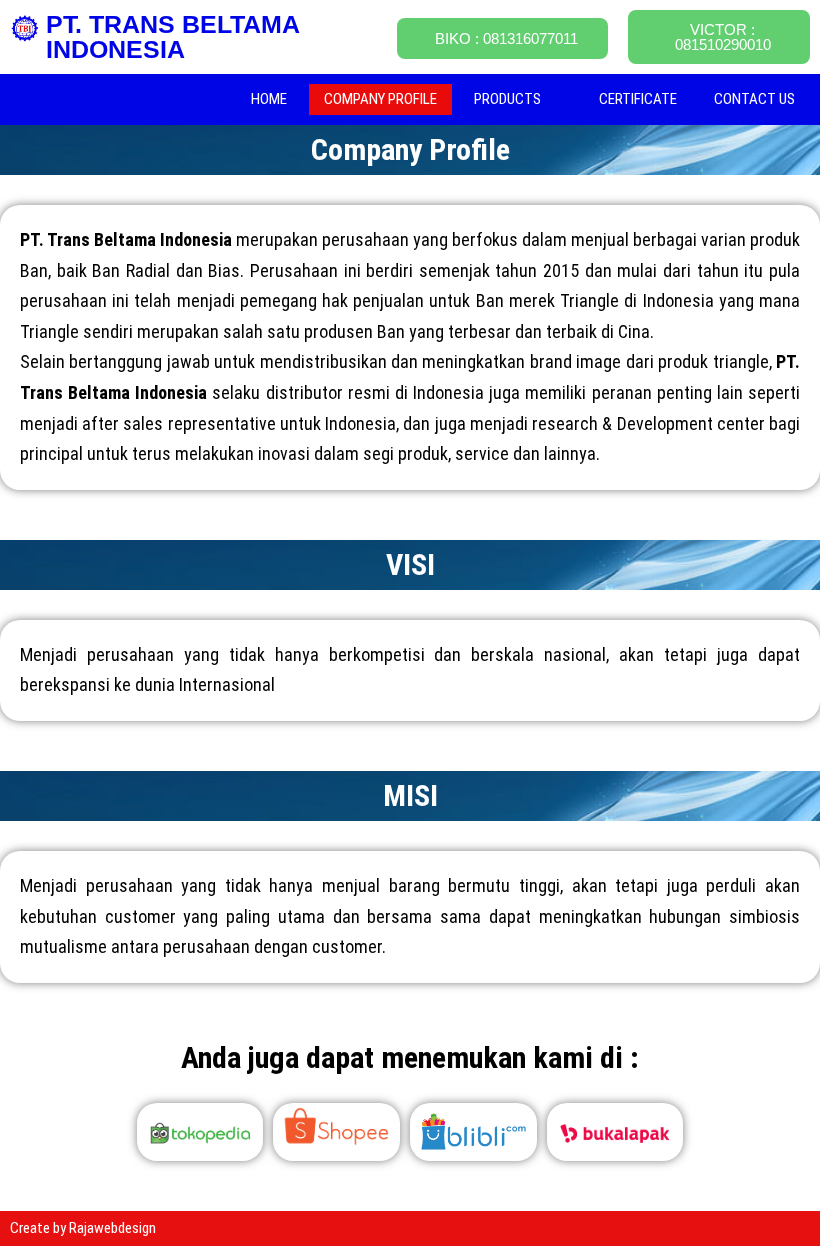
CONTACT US (754, 99)
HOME (269, 99)
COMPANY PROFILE (380, 99)
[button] (518, 99)
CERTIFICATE (638, 99)
